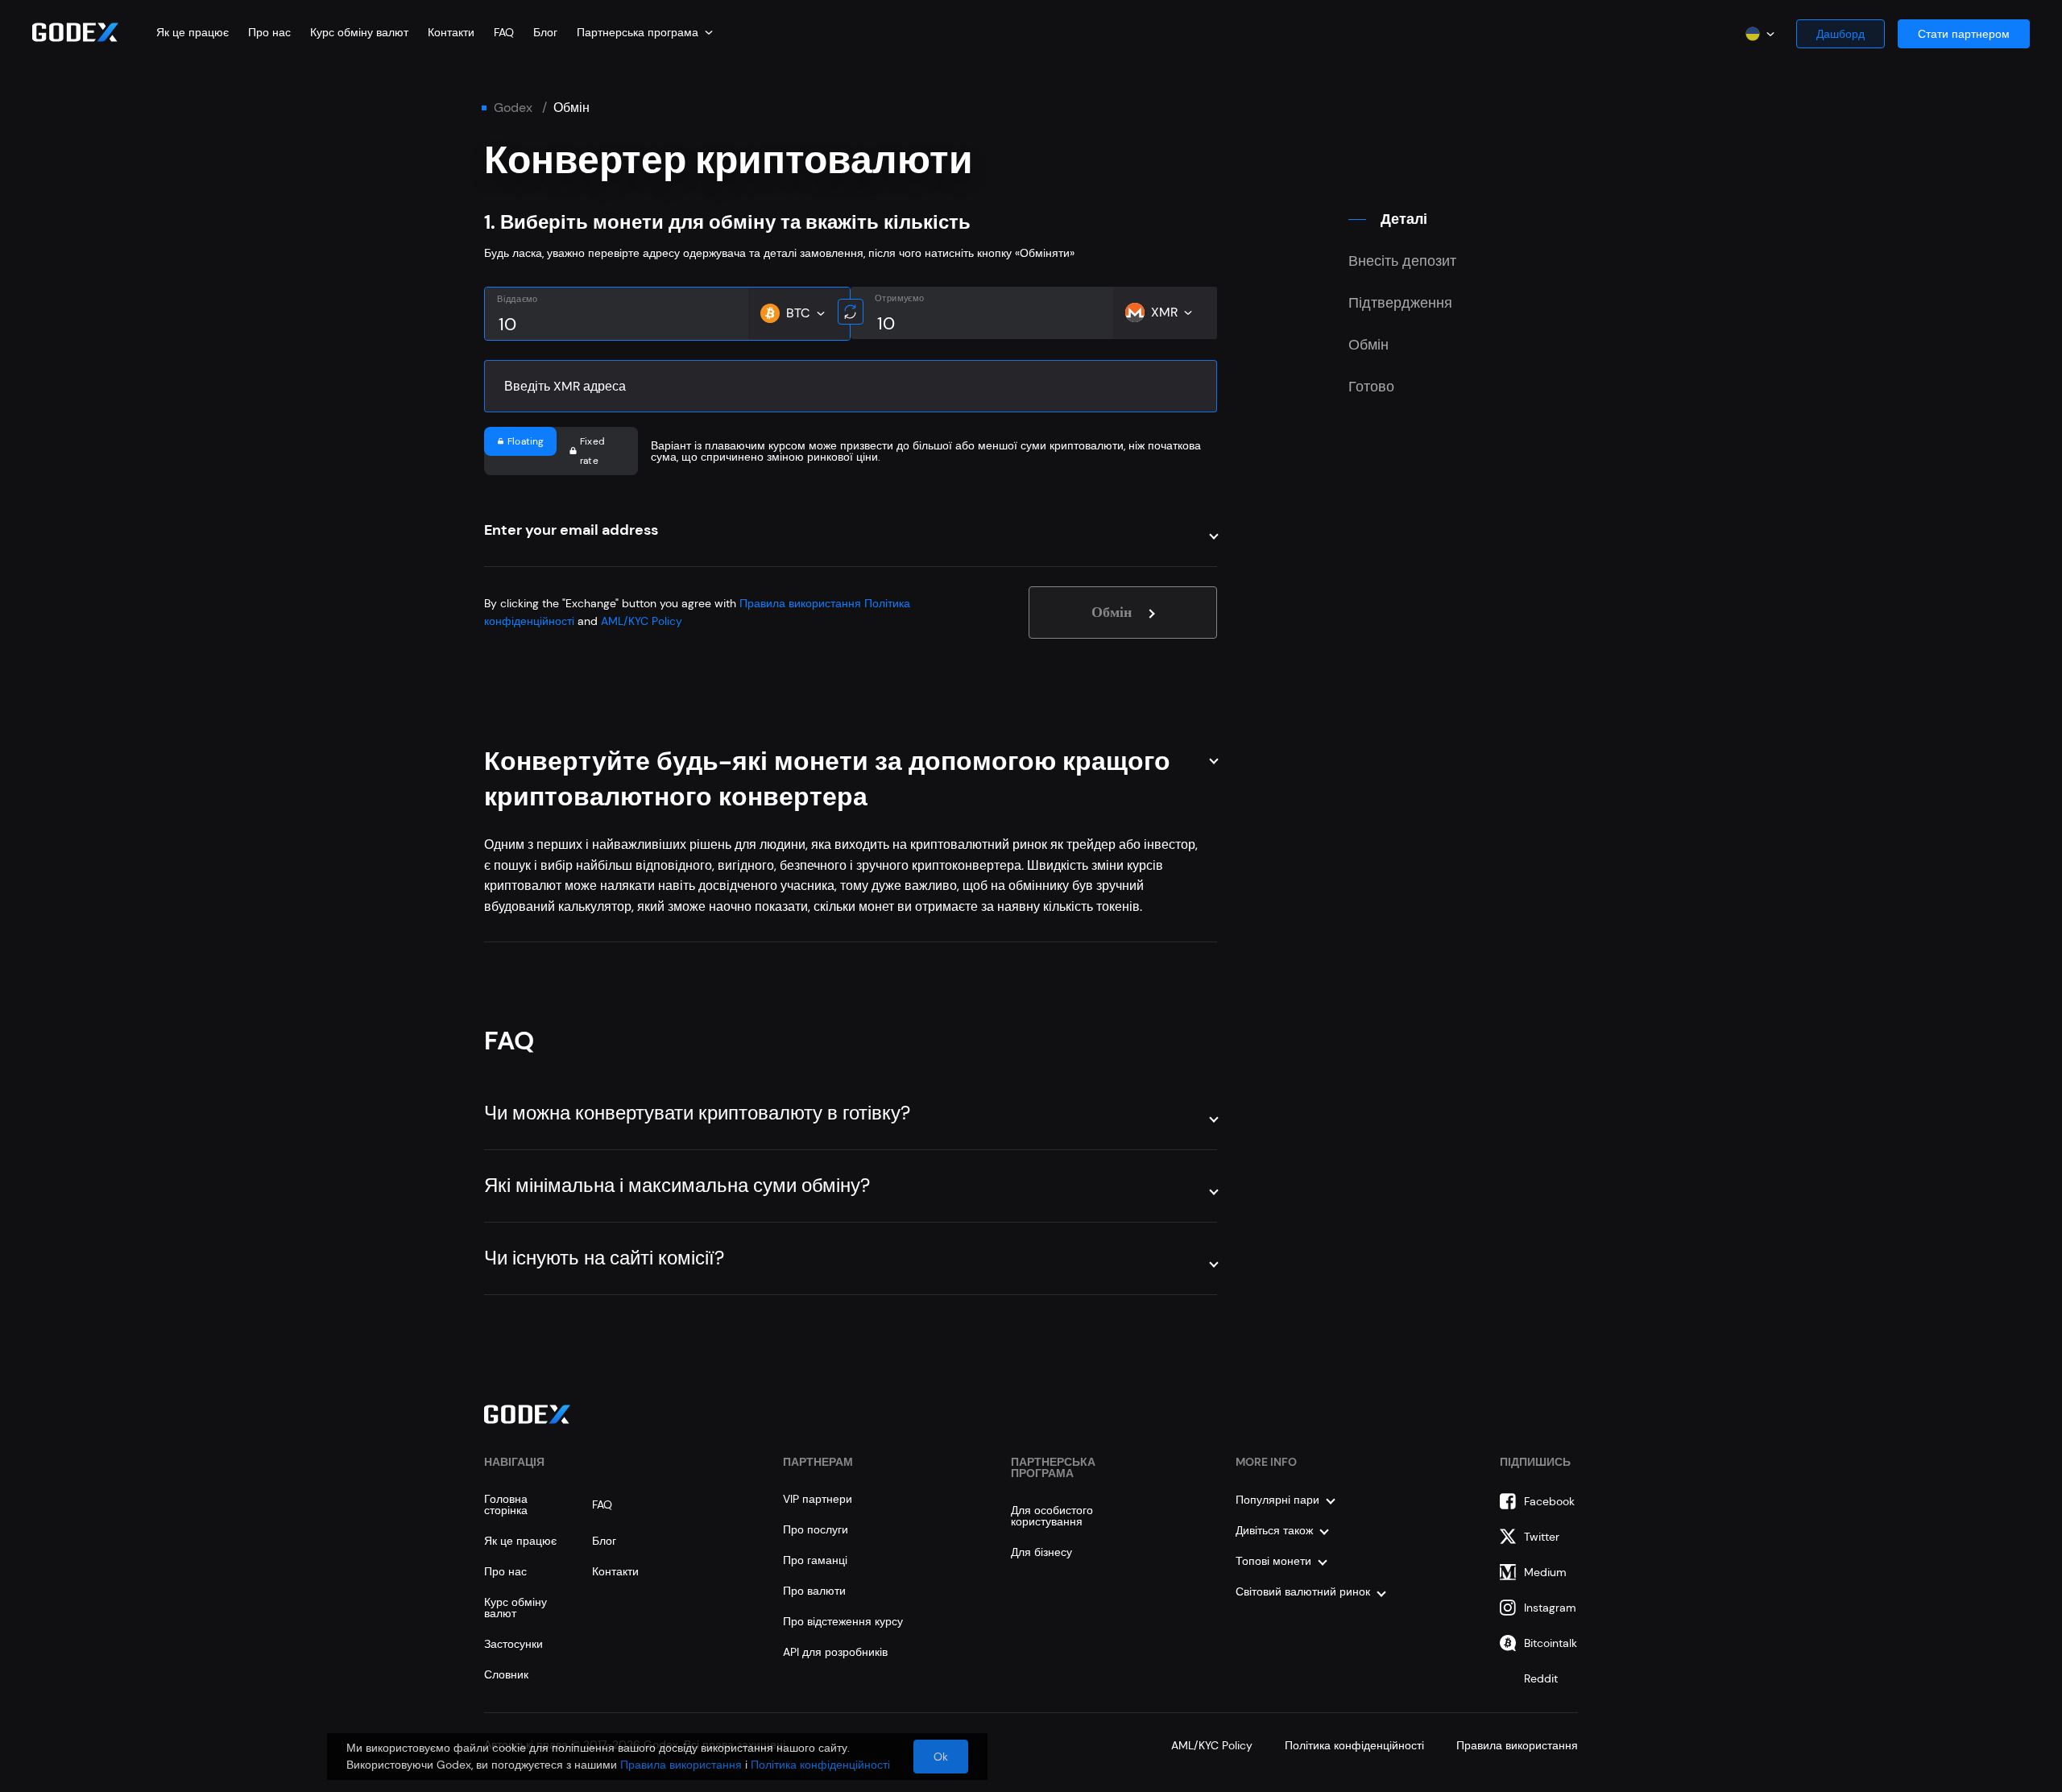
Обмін (1113, 612)
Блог (545, 32)
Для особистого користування (1052, 1516)
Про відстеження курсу (843, 1621)
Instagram (1550, 1608)
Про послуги (816, 1529)
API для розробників (835, 1652)
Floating (526, 441)
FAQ (504, 32)
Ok (941, 1757)
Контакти (451, 32)
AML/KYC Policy (642, 621)
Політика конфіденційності (1354, 1745)
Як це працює (193, 32)
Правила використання (800, 603)
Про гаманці (815, 1560)
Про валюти (814, 1591)
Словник (506, 1674)
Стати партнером (1964, 34)
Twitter (1542, 1537)
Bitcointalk (1551, 1643)
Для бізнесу (1041, 1552)
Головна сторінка (506, 1504)
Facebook (1549, 1501)
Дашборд (1840, 34)
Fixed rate (592, 451)
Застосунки (513, 1644)
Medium (1545, 1572)
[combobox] (645, 32)
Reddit (1541, 1678)
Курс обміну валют (359, 32)
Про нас (269, 32)
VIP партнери (818, 1499)
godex (513, 108)
